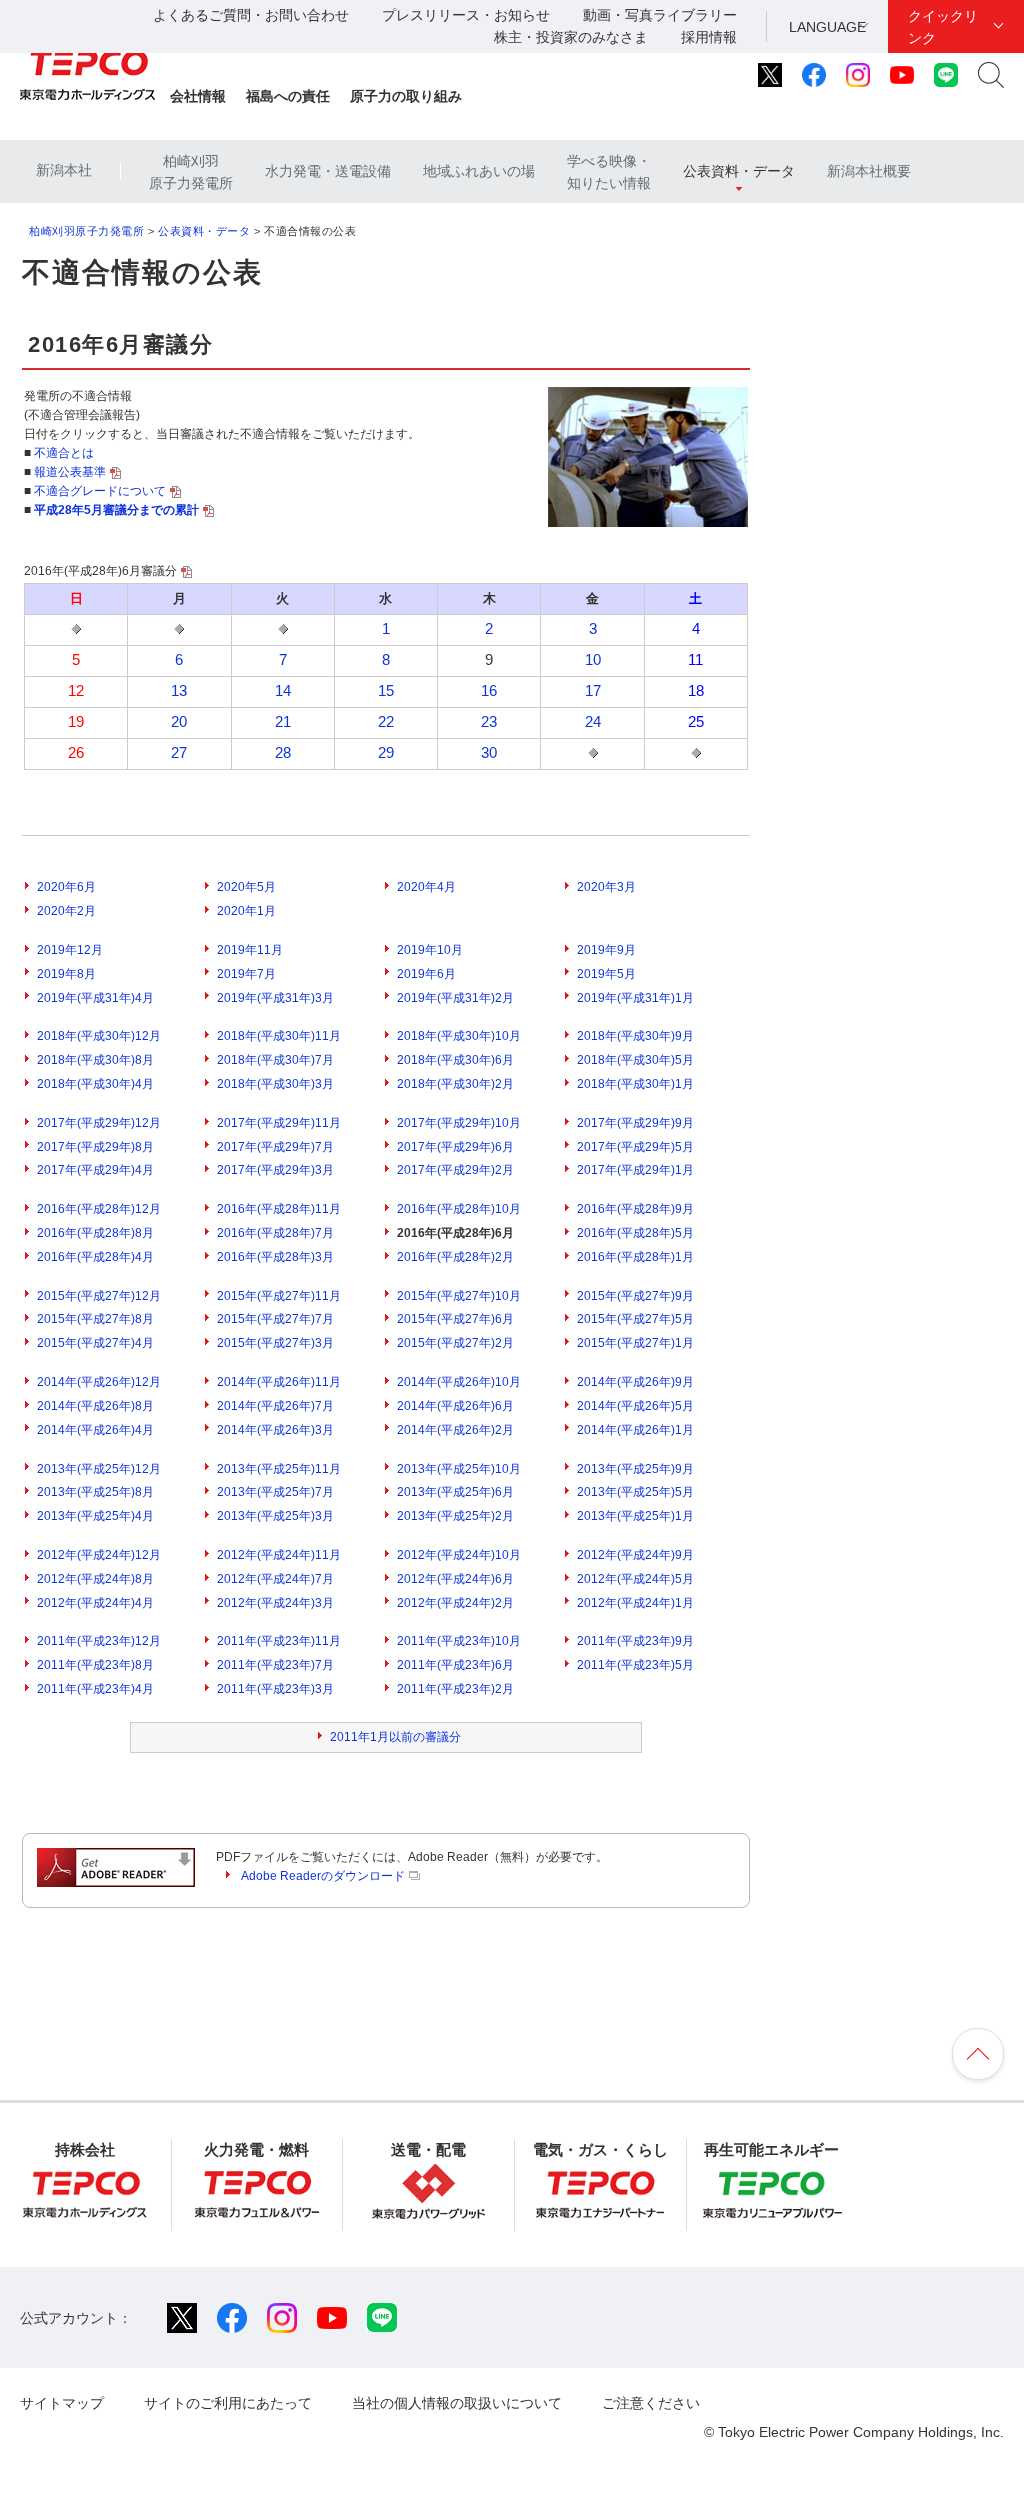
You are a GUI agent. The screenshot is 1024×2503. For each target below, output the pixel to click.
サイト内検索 (991, 75)
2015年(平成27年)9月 (635, 1296)
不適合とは (64, 453)
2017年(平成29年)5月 (635, 1147)
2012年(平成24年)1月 (635, 1603)
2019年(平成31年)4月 (95, 998)
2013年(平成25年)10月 (459, 1469)
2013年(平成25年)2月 (455, 1516)
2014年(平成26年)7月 (275, 1406)
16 (489, 691)
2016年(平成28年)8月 (95, 1233)
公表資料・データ (739, 171)
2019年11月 (250, 950)
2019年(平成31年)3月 (275, 998)
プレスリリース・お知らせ (466, 15)
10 (593, 660)
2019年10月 (430, 950)
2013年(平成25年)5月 (635, 1492)
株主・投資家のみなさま (571, 37)
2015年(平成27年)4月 (95, 1343)
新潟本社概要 (869, 171)
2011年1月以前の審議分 (395, 1737)
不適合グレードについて (100, 491)
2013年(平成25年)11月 (279, 1469)
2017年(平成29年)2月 (455, 1170)
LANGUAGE (827, 27)
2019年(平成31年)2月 (455, 998)
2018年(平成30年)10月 (459, 1036)
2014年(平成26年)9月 (635, 1382)
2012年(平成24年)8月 (95, 1579)
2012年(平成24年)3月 (275, 1603)
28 (283, 753)
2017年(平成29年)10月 (459, 1123)
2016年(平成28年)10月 (459, 1209)
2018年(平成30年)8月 (95, 1060)
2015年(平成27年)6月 (455, 1319)
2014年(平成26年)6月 (455, 1406)
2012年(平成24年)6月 (455, 1579)
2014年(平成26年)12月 (99, 1382)
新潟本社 (64, 170)
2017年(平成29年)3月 (275, 1170)
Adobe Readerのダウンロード (323, 1876)
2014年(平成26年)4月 (95, 1430)
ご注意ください (651, 2403)
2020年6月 (66, 887)
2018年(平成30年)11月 (279, 1036)
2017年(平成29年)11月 (279, 1123)
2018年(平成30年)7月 (275, 1060)
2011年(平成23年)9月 (635, 1641)
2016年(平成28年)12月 (99, 1209)
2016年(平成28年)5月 (635, 1233)
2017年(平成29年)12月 (99, 1123)
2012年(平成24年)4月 (95, 1603)
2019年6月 (426, 974)
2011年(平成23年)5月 (635, 1665)
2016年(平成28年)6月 (455, 1233)
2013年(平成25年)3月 (275, 1516)
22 (386, 722)
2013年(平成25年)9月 (635, 1469)
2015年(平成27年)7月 (275, 1319)
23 (489, 722)
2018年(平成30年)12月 (99, 1036)
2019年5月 (606, 974)
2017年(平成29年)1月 (635, 1170)
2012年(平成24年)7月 (275, 1579)
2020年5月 (246, 887)
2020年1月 (246, 911)
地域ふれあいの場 (479, 171)
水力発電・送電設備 (328, 171)
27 (179, 753)
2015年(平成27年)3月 (275, 1343)
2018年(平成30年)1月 (635, 1084)
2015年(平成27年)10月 (459, 1296)
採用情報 (709, 37)
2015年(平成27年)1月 (635, 1343)
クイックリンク (943, 27)
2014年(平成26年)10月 (459, 1382)
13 (179, 691)
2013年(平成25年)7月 (275, 1492)
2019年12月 (70, 950)
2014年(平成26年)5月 (635, 1406)
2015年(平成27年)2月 (455, 1343)
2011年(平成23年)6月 (455, 1665)
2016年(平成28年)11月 (279, 1209)
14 (283, 691)
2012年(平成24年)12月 (99, 1555)
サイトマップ (62, 2403)
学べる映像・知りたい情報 (609, 172)
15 (386, 691)
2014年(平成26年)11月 (279, 1382)
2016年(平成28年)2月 (455, 1257)
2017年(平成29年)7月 (275, 1147)
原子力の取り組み (406, 96)
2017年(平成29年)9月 (635, 1123)
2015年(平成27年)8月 (95, 1319)
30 (489, 753)
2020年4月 (426, 887)
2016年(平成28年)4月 (95, 1257)
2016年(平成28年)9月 (635, 1209)
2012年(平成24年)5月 (635, 1579)
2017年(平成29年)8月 (95, 1147)
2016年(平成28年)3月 (275, 1257)
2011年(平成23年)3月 (275, 1689)
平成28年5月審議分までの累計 (116, 510)
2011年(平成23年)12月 (99, 1641)
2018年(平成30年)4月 (95, 1084)
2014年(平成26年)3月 (275, 1430)
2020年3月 (606, 887)
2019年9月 (606, 950)
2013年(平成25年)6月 (455, 1492)
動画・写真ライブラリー (660, 15)
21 (283, 722)
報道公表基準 (70, 472)
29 (386, 753)
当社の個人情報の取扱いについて (457, 2403)
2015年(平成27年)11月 (279, 1296)
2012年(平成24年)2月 (455, 1603)
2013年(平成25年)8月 (95, 1492)
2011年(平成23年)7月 (275, 1665)
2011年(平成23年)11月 (279, 1641)
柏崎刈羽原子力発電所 (191, 172)
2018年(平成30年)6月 (455, 1060)
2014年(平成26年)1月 (635, 1430)
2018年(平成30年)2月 (455, 1084)
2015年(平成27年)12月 (99, 1296)
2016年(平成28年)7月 (275, 1233)
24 (593, 722)
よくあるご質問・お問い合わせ (251, 15)
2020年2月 (66, 911)
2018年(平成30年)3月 (275, 1084)
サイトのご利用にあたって (228, 2403)
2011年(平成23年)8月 (95, 1665)
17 (593, 691)
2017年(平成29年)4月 (95, 1170)
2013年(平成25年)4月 (95, 1516)
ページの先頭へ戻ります (978, 2054)
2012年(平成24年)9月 (635, 1555)
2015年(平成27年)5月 (635, 1319)
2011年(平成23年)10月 (459, 1641)
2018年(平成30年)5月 (635, 1060)
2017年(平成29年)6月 (455, 1147)
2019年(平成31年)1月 (635, 998)
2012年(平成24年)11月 (279, 1555)
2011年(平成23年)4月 (95, 1689)
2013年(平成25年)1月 (635, 1516)
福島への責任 (288, 96)
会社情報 (198, 96)
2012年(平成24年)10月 (459, 1555)
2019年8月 (66, 974)
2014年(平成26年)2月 (455, 1430)
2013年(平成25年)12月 (99, 1469)
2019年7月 (246, 974)
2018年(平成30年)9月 (635, 1036)
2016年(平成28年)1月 (635, 1257)
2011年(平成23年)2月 (455, 1689)
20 (179, 722)
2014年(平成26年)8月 (95, 1406)
